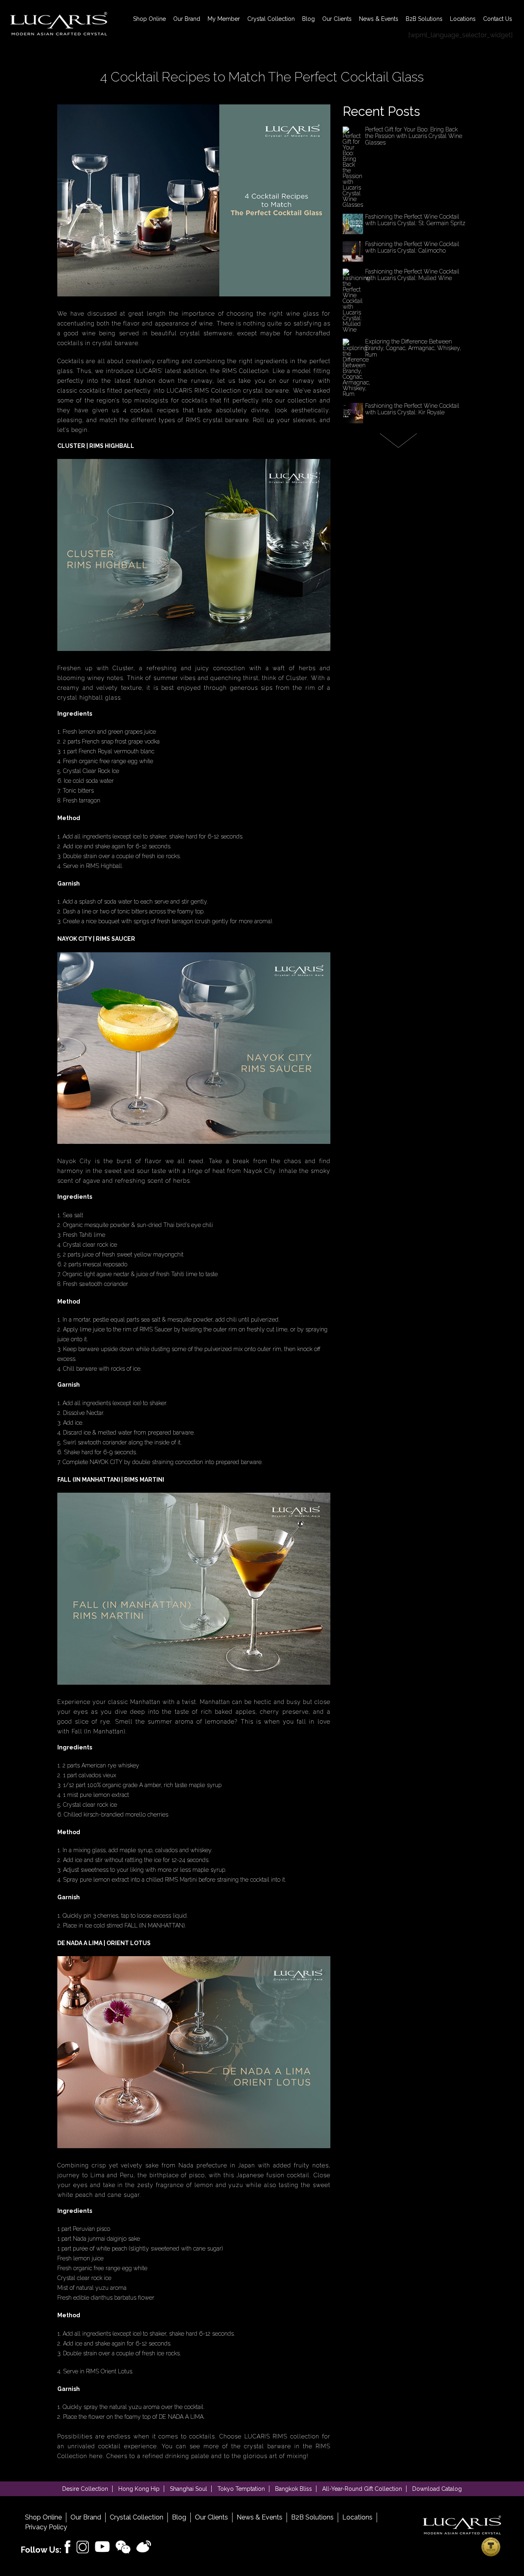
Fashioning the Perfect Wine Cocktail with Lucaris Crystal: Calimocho (412, 247)
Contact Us (498, 19)
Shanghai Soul (189, 2489)
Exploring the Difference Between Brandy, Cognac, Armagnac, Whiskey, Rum (413, 348)
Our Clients (337, 19)
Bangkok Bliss (294, 2489)
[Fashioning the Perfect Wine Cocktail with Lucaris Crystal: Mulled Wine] (356, 330)
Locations (463, 19)
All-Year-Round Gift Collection (362, 2489)
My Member (224, 19)
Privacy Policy (46, 2527)
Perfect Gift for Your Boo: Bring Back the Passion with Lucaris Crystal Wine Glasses (414, 136)
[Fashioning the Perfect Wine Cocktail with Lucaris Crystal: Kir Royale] (353, 421)
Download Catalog (437, 2489)
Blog (308, 19)
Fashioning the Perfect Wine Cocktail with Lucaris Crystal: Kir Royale (412, 409)
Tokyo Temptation (241, 2489)
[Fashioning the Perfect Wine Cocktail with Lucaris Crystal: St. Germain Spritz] (353, 232)
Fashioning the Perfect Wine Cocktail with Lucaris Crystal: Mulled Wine (412, 275)
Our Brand (187, 19)
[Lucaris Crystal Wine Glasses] (59, 24)
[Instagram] (83, 2547)
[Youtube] (102, 2547)
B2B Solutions (424, 19)
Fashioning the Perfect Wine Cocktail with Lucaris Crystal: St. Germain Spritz (415, 220)
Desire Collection (85, 2489)
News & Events (379, 19)
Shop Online (149, 19)
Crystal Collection (271, 19)
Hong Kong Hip (139, 2489)
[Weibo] (144, 2547)
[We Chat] (123, 2547)
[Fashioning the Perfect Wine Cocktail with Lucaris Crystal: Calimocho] (353, 260)
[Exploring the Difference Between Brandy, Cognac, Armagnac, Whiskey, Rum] (356, 394)
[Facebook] (68, 2547)
